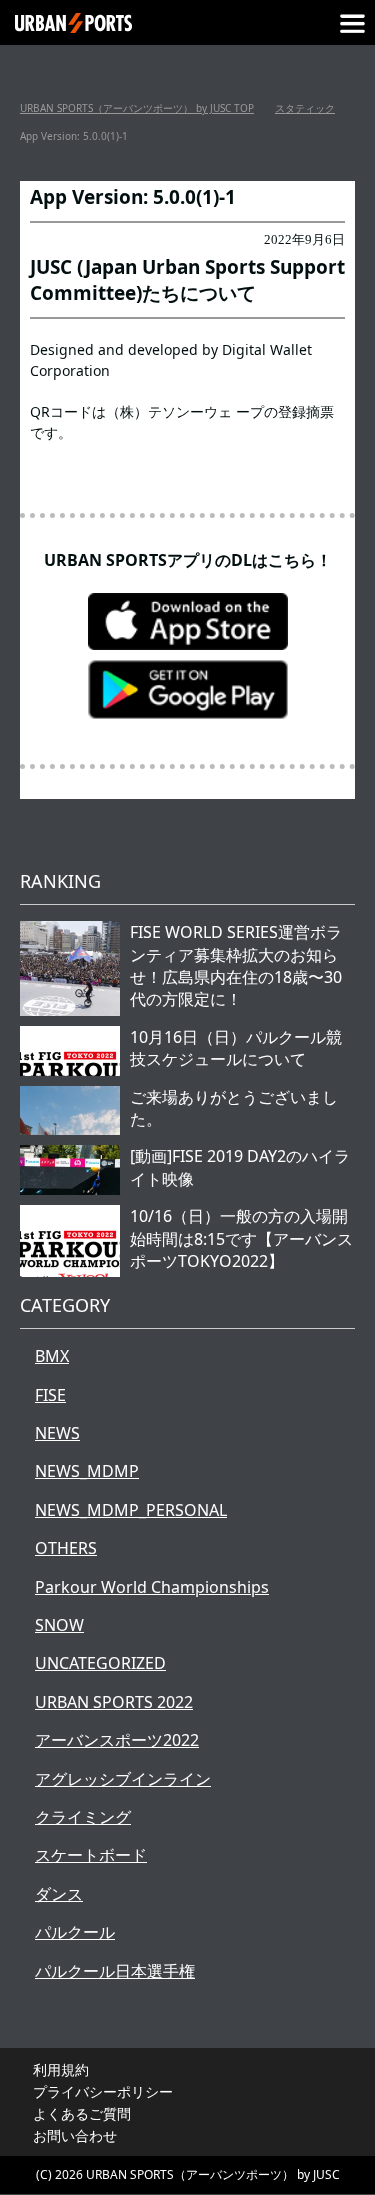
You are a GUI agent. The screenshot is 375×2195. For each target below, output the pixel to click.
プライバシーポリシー (103, 2091)
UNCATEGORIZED (100, 1663)
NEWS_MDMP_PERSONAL (131, 1510)
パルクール (75, 1932)
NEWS (57, 1433)
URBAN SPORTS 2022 (114, 1702)
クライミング (83, 1817)
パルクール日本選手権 (115, 1971)
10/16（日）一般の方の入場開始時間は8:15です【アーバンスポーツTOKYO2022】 (241, 1238)
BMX (52, 1356)
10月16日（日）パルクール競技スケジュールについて (236, 1048)
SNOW (59, 1625)
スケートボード (91, 1855)
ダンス (59, 1894)
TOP (137, 108)
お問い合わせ (75, 2135)
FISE (50, 1395)
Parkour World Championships (152, 1587)
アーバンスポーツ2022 (117, 1740)
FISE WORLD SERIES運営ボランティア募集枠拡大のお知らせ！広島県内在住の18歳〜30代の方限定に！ (236, 965)
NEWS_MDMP (87, 1471)
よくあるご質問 (82, 2113)
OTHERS (66, 1548)
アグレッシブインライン (123, 1779)
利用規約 (61, 2069)
